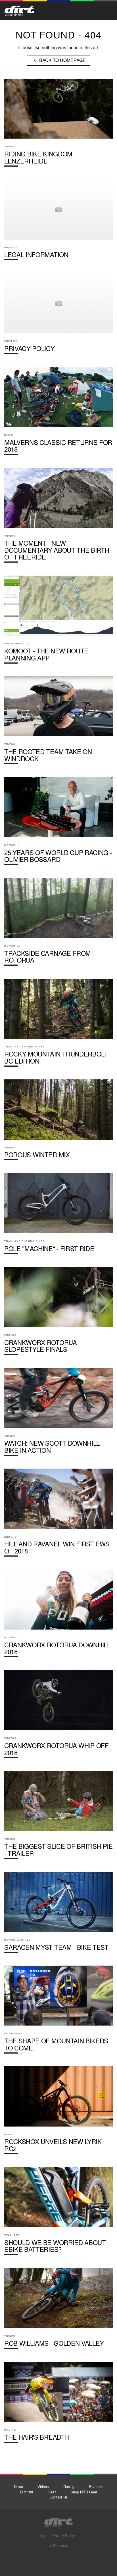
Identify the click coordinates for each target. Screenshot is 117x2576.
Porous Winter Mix (58, 1122)
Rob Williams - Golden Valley (58, 2311)
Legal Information (58, 222)
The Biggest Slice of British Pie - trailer (58, 1817)
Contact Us (59, 2497)
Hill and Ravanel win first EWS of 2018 (58, 1515)
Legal (42, 2535)
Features (96, 2486)
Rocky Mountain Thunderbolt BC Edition (58, 1025)
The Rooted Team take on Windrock (58, 722)
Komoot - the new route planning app (58, 622)
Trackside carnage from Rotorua (58, 924)
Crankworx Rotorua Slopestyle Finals (58, 1313)
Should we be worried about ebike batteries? (58, 2213)
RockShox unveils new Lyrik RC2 (58, 2112)
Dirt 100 (27, 2492)
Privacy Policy (58, 316)
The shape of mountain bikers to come (58, 2012)
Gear (52, 2492)
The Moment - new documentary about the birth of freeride (58, 517)
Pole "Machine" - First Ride (58, 1216)
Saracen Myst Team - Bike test (58, 1915)
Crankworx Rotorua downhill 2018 (58, 1616)
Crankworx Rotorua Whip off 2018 (58, 1716)
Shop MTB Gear (84, 2492)
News (18, 2486)
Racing (69, 2486)
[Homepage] (58, 2521)
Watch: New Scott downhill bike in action (58, 1414)
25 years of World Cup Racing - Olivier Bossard (58, 823)
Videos (43, 2486)
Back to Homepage (62, 60)
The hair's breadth (58, 2405)
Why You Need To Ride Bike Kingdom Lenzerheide (58, 125)
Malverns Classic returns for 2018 (58, 413)
